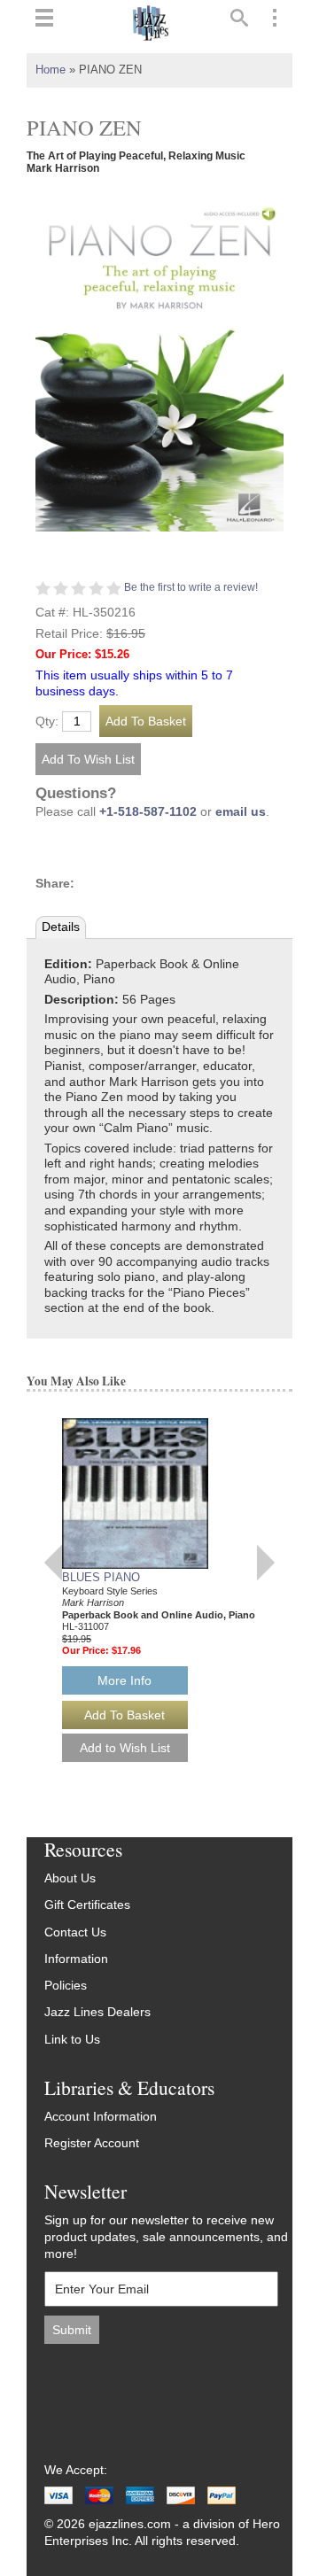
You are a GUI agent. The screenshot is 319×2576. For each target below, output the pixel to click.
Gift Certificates (87, 1905)
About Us (70, 1878)
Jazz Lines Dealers (97, 2012)
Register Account (92, 2143)
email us (241, 812)
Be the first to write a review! (191, 587)
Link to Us (72, 2040)
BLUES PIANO (101, 1577)
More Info (124, 1680)
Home (51, 70)
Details (61, 927)
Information (76, 1959)
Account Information (101, 2117)
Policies (66, 1986)
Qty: (47, 722)
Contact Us (75, 1932)
